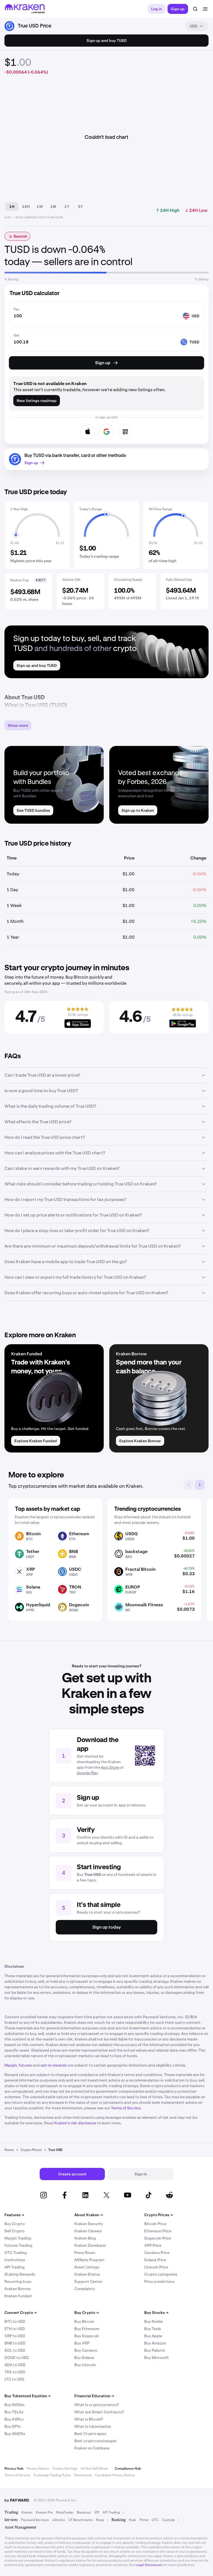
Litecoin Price (156, 2267)
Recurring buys (18, 2281)
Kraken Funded (18, 2296)
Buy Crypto (15, 2224)
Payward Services (35, 2520)
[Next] (200, 1485)
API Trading (15, 2267)
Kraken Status (87, 2274)
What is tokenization (93, 2426)
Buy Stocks (156, 2313)
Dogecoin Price (158, 2238)
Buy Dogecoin (87, 2336)
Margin (11, 2065)
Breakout (84, 2512)
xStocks (59, 2520)
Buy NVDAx (15, 2405)
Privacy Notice (38, 2469)
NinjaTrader (65, 2512)
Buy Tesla (153, 2329)
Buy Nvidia (154, 2321)
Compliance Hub (128, 2469)
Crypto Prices (159, 2215)
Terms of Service (126, 2108)
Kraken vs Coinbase (92, 2448)
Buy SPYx (13, 2426)
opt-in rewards (54, 2065)
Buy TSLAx (14, 2412)
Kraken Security (89, 2224)
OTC (155, 2520)
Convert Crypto (21, 2313)
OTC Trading (16, 2253)
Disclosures (83, 2475)
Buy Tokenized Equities (27, 2396)
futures (25, 2065)
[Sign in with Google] (106, 432)
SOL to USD (15, 2350)
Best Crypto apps (90, 2434)
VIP (97, 2512)
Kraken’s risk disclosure (75, 2123)
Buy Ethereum (87, 2329)
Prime (144, 2520)
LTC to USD (14, 2379)
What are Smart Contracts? (99, 2412)
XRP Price (153, 2245)
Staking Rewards (20, 2274)
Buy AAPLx (14, 2419)
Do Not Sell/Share (94, 2469)
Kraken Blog (85, 2238)
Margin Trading (18, 2238)
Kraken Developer (90, 2245)
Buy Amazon (155, 2343)
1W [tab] (40, 207)
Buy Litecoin (85, 2365)
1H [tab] (12, 207)
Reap (100, 2520)
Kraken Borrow (18, 2289)
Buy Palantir (155, 2350)
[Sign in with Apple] (88, 432)
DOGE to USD (17, 2358)
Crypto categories (161, 2274)
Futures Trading (18, 2245)
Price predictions (159, 2281)
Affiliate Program (89, 2260)
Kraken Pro (44, 2512)
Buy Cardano (86, 2350)
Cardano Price (157, 2253)
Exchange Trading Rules (52, 2475)
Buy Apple (153, 2336)
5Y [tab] (80, 207)
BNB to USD (15, 2343)
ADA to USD (15, 2365)
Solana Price (155, 2260)
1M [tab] (53, 207)
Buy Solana (84, 2358)
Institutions (15, 2260)
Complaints (85, 2289)
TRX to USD (15, 2372)
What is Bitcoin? (89, 2419)
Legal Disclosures (149, 2565)
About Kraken (89, 2215)
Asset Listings (87, 2267)
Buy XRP (82, 2343)
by (17, 2500)
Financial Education (94, 2396)
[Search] (195, 9)
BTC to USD (15, 2321)
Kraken (27, 2512)
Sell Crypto (14, 2231)
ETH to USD (15, 2329)
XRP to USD (15, 2336)
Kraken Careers (88, 2231)
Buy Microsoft (157, 2358)
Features (14, 2215)
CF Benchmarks (80, 2520)
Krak (133, 2520)
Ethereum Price (158, 2231)
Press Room (85, 2253)
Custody (168, 2520)
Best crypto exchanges (95, 2441)
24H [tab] (26, 207)
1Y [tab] (67, 207)
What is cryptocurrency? (97, 2405)
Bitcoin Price (155, 2224)
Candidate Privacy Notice (115, 2475)
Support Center (88, 2281)
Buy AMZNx (15, 2434)
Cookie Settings (65, 2469)
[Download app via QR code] (125, 432)
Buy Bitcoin (84, 2321)
